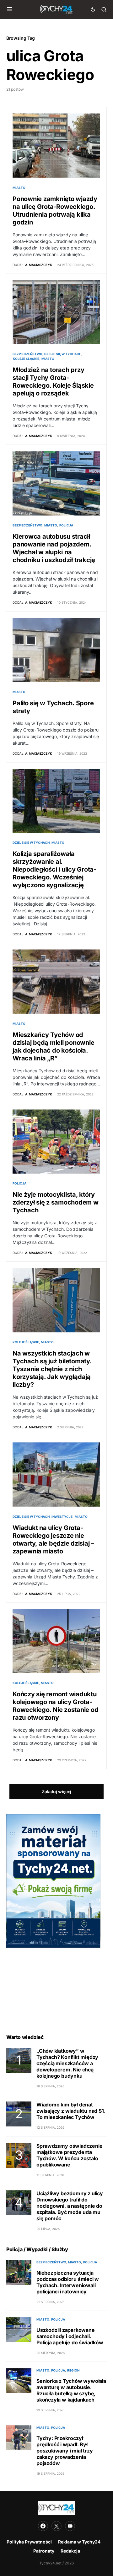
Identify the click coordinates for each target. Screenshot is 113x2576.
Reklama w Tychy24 (79, 2542)
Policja (66, 525)
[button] (10, 9)
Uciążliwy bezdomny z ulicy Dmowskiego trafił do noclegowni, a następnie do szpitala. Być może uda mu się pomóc (70, 2206)
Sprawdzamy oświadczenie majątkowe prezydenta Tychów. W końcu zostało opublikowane (69, 2155)
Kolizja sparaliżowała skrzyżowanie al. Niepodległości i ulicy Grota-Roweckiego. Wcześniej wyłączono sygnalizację (54, 869)
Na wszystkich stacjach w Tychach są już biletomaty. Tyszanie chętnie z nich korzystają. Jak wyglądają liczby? (52, 1369)
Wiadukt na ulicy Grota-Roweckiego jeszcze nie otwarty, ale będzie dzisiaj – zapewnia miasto (53, 1540)
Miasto (19, 188)
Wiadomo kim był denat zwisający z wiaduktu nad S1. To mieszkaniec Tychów (71, 2111)
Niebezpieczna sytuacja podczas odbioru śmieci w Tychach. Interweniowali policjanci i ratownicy (68, 2282)
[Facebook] (43, 2526)
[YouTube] (70, 2526)
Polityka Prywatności (29, 2542)
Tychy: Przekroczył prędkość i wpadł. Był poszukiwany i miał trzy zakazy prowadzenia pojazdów (65, 2451)
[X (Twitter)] (56, 2526)
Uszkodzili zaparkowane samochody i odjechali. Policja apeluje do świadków (70, 2336)
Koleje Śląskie (26, 359)
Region (73, 2370)
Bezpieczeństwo (27, 354)
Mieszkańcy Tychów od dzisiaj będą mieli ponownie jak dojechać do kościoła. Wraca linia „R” (53, 1046)
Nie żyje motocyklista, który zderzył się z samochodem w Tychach (56, 1202)
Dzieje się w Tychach (63, 354)
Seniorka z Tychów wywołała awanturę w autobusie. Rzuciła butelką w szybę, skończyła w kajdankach (71, 2390)
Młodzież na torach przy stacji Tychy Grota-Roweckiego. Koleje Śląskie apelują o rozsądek (53, 382)
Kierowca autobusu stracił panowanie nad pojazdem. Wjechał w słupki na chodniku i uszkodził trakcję (54, 548)
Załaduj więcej (56, 1791)
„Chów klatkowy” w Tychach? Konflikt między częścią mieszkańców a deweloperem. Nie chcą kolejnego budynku (67, 2063)
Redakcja (70, 2551)
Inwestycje (62, 1517)
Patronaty (44, 2551)
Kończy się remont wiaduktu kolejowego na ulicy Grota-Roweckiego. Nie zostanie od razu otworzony (55, 1706)
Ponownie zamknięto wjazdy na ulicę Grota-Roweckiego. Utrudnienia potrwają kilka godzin (55, 211)
